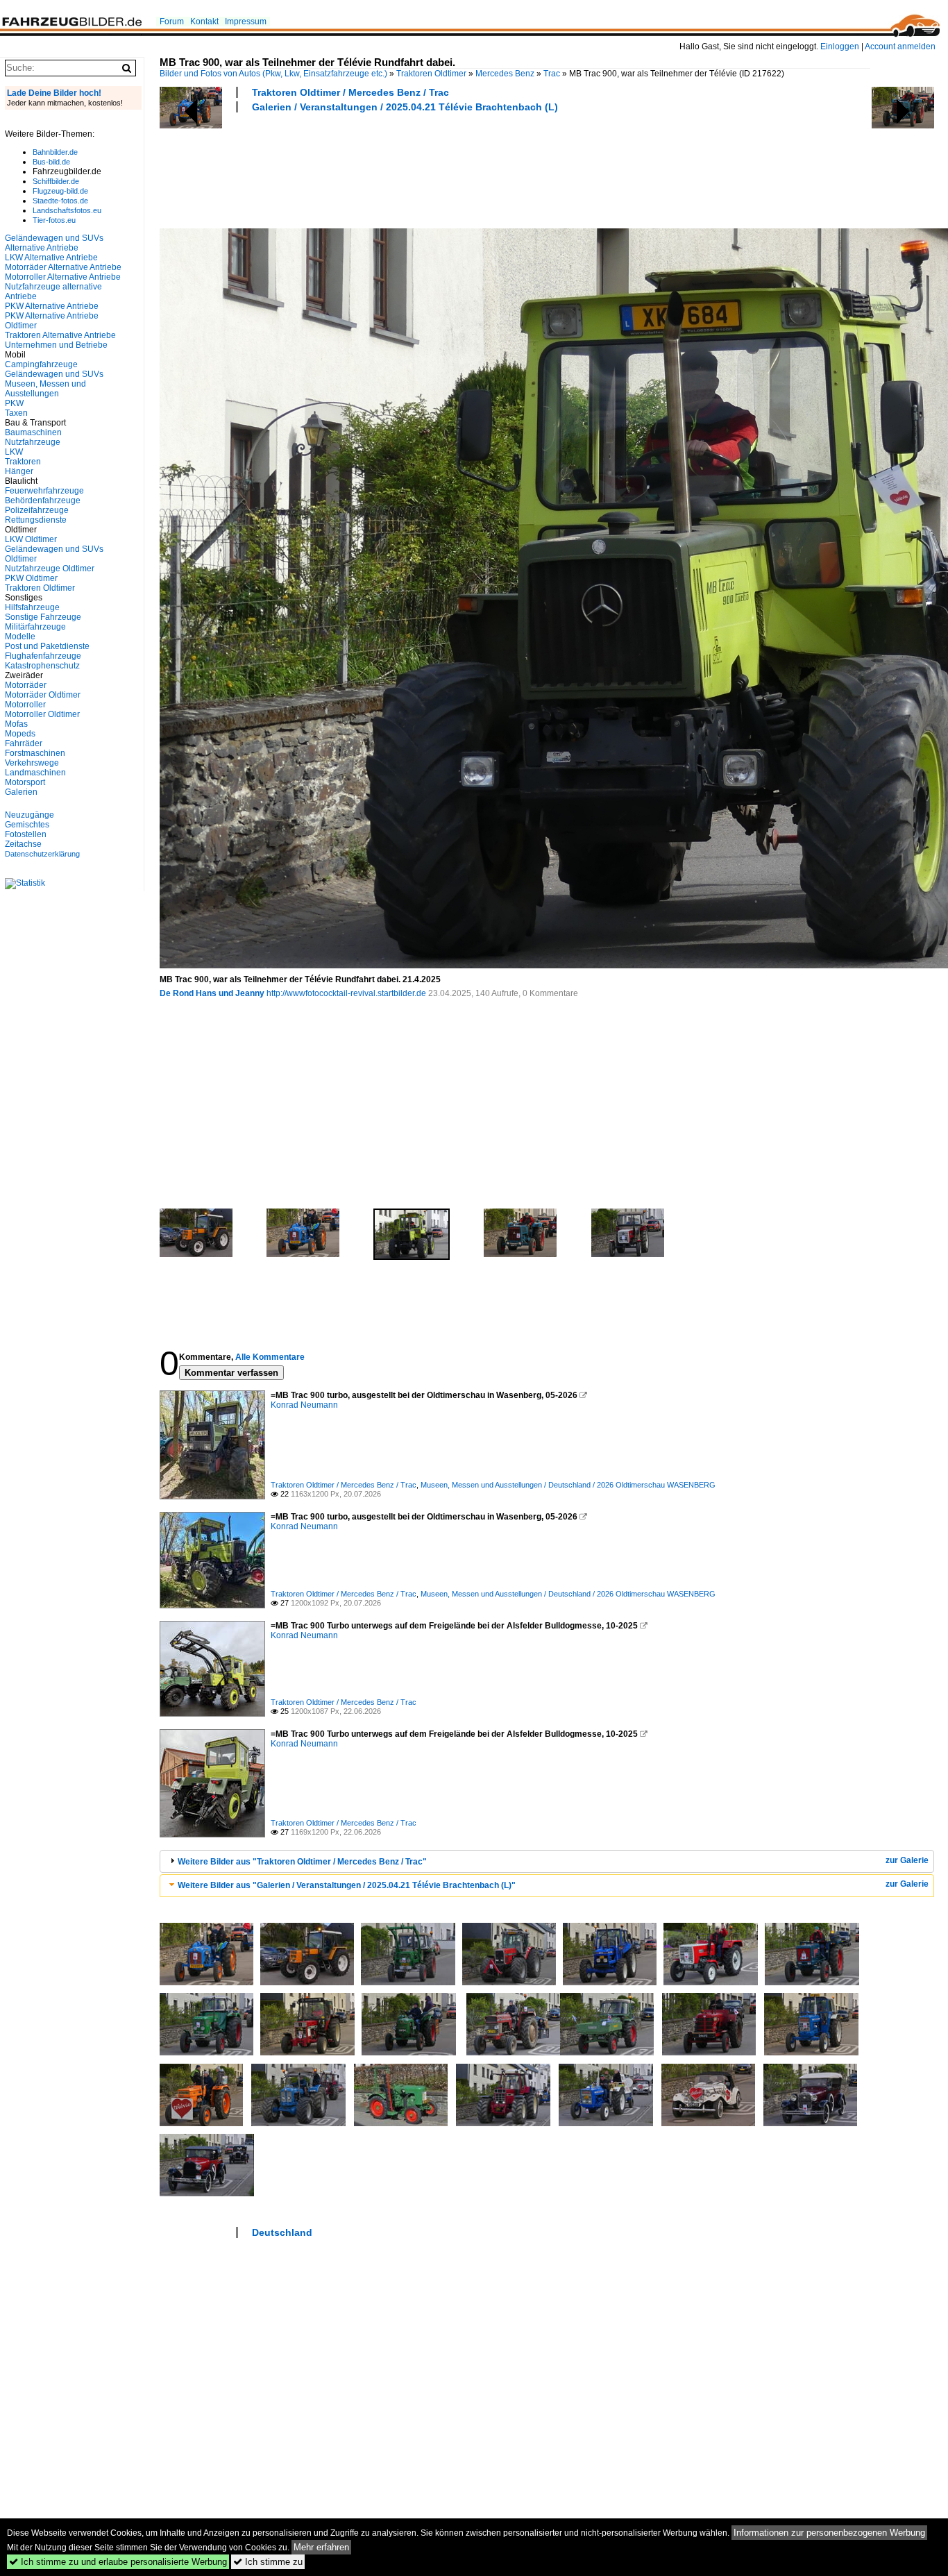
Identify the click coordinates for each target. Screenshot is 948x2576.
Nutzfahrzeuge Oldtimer (50, 569)
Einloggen (840, 47)
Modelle (20, 637)
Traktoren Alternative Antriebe (60, 335)
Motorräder (26, 685)
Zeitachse (23, 844)
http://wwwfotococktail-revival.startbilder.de (346, 993)
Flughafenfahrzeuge (43, 656)
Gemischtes (27, 825)
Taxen (16, 413)
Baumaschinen (33, 432)
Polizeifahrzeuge (37, 510)
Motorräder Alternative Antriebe (63, 267)
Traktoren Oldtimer (431, 74)
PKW (14, 403)
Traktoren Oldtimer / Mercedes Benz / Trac (350, 92)
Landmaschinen (35, 773)
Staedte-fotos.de (60, 201)
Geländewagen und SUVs (54, 374)
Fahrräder (24, 743)
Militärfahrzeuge (35, 627)
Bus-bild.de (51, 162)
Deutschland (282, 2232)
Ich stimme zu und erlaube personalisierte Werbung (118, 2562)
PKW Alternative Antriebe (52, 306)
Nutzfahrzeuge (33, 442)
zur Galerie (907, 1860)
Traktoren (23, 462)
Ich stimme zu (268, 2562)
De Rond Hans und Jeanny (212, 993)
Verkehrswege (32, 763)
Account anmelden (900, 47)
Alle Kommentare (270, 1357)
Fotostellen (26, 834)
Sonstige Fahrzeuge (43, 617)
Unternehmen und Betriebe (56, 345)
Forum (172, 22)
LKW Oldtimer (31, 539)
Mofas (16, 724)
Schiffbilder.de (56, 181)
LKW (14, 452)
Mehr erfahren (321, 2547)
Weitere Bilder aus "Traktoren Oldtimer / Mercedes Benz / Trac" (302, 1862)
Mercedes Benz (505, 74)
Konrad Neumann (304, 1405)
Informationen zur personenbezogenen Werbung (829, 2533)
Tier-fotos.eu (54, 220)
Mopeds (20, 734)
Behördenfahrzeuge (43, 500)
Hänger (19, 471)
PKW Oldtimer (31, 578)
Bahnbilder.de (55, 152)
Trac (552, 74)
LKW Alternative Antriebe (51, 258)
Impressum (246, 22)
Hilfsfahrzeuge (32, 607)
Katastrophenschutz (42, 666)
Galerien (21, 792)
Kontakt (204, 22)
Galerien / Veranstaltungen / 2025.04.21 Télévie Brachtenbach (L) (405, 107)
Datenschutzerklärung (42, 854)
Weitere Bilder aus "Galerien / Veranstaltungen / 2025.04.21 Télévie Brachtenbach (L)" (347, 1885)
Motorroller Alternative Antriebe (63, 277)
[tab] (547, 1861)
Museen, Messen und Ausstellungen (45, 389)
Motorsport (25, 782)
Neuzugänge (29, 815)
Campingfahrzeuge (41, 364)
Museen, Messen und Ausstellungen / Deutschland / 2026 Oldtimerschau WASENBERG (568, 1485)
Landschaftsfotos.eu (67, 210)
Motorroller (25, 705)
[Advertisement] (412, 169)
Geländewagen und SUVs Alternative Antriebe (54, 243)
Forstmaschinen (35, 753)
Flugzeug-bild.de (60, 191)
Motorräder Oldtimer (43, 695)
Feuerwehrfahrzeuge (44, 491)
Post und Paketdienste (47, 646)
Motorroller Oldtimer (42, 714)
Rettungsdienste (36, 520)
